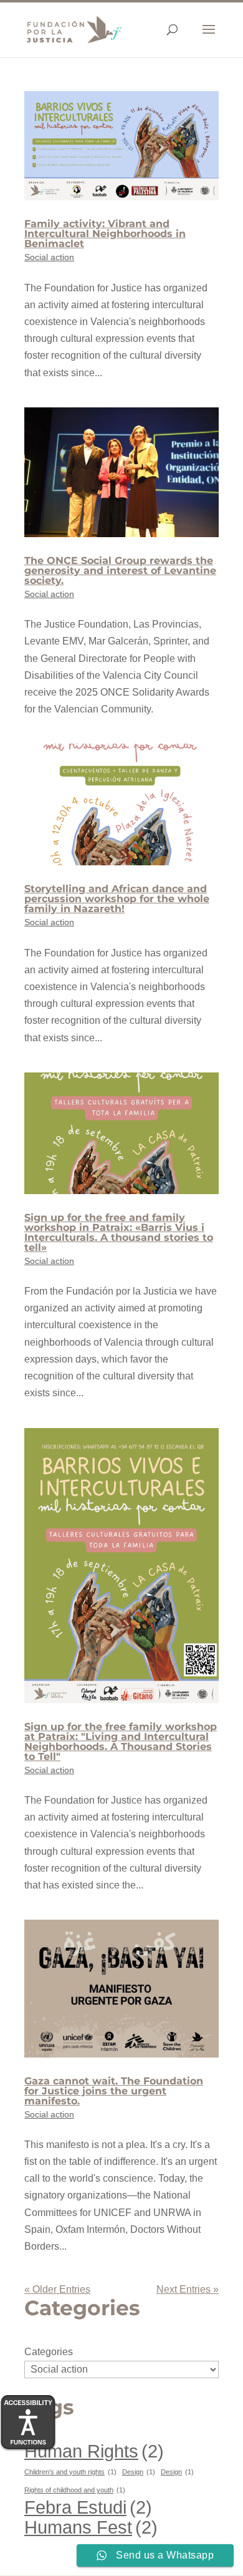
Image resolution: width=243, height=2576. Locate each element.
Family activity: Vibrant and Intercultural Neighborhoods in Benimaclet (105, 234)
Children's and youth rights (70, 2472)
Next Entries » (188, 2289)
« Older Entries (57, 2289)
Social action (49, 257)
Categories (49, 2352)
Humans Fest (91, 2527)
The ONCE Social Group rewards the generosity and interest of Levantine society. (120, 571)
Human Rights (94, 2451)
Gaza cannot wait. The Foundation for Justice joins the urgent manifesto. (114, 2091)
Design (139, 2472)
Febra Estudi (88, 2507)
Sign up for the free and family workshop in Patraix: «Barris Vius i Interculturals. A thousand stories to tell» (119, 1232)
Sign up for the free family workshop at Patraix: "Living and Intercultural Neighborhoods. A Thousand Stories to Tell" (121, 1742)
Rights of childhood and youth (75, 2490)
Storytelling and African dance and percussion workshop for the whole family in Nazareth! (117, 899)
